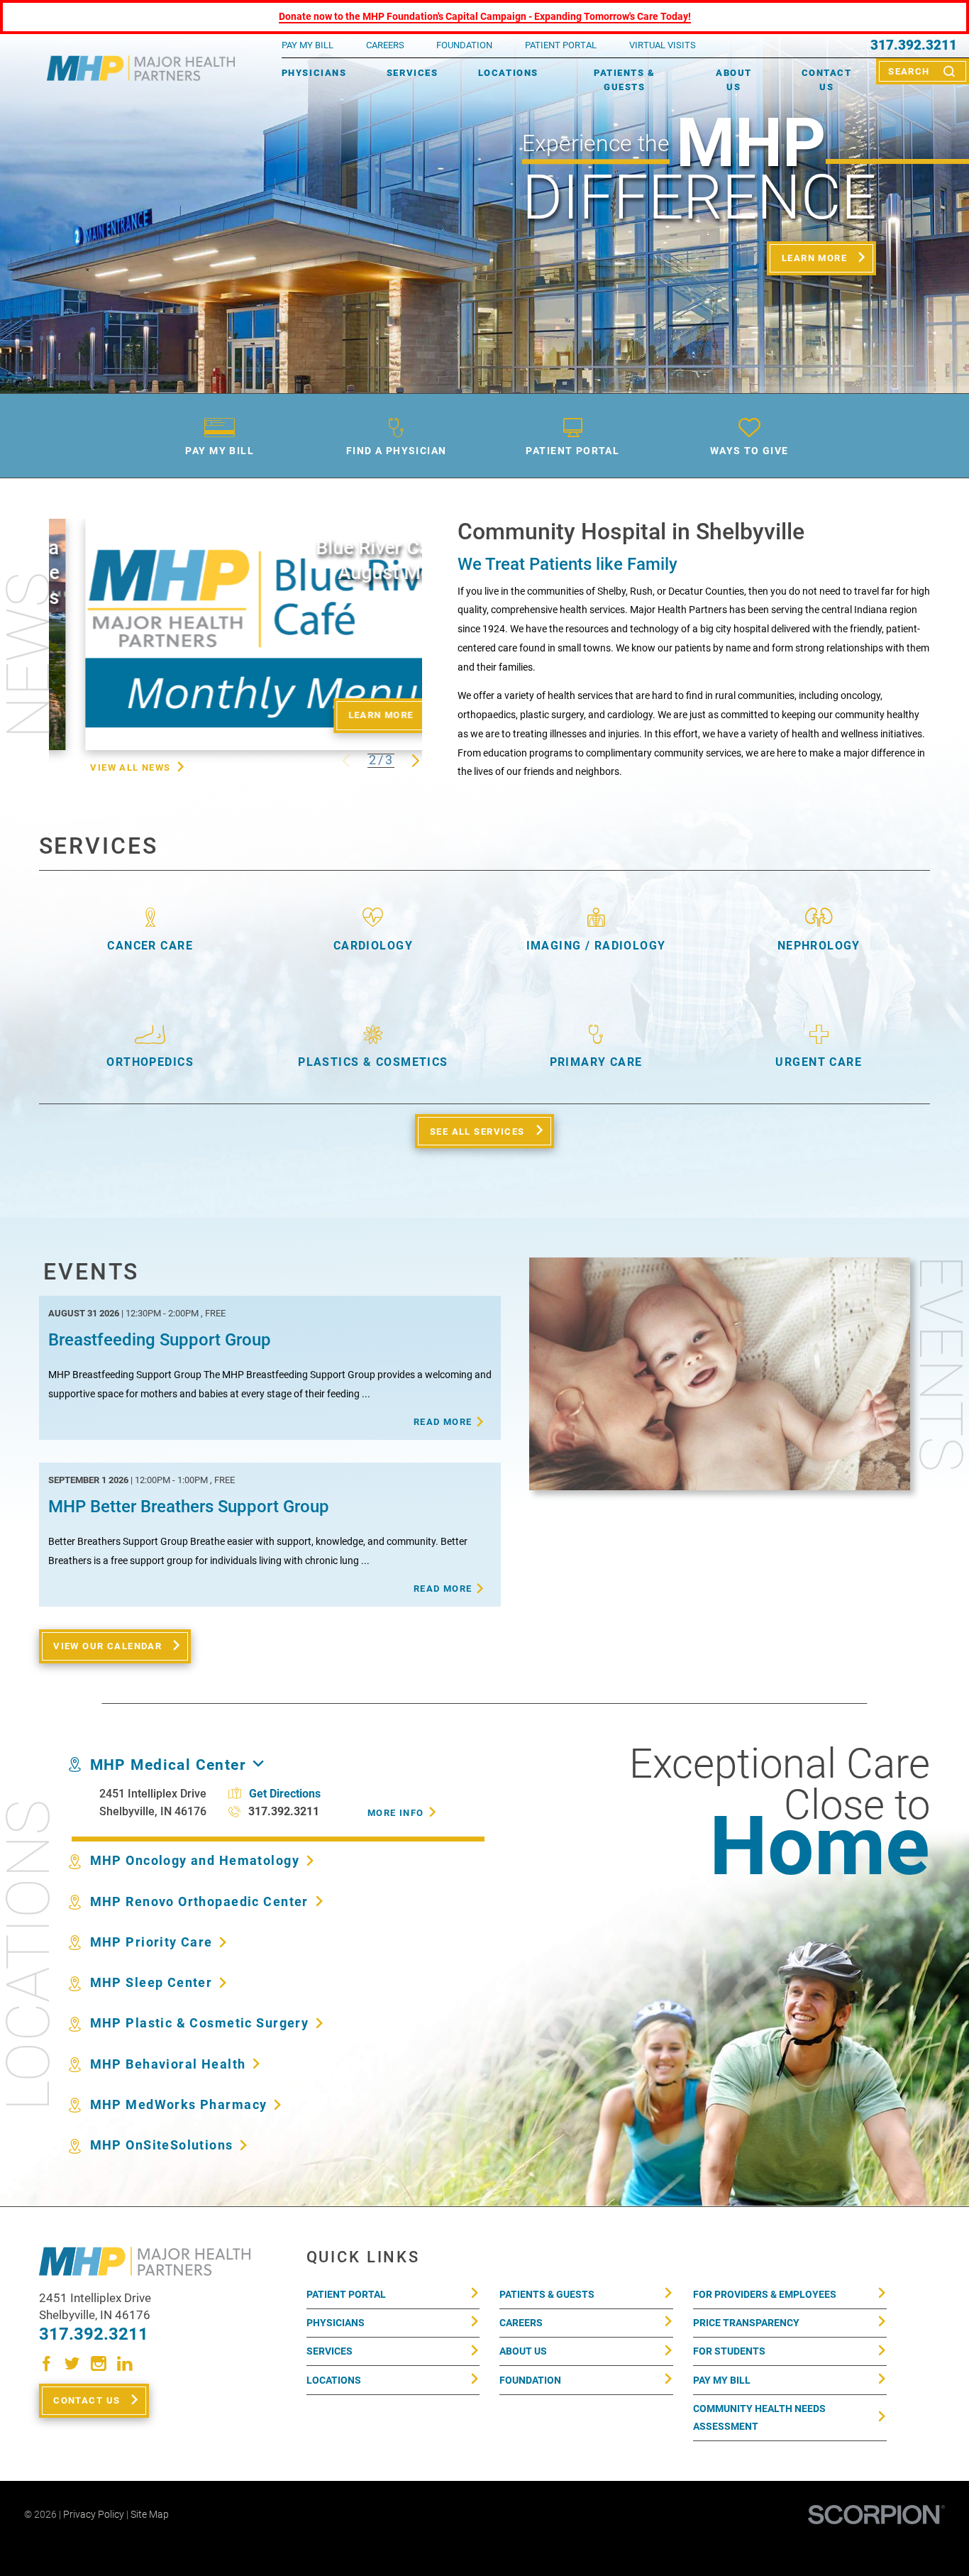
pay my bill (308, 45)
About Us (734, 80)
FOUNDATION (464, 45)
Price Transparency (746, 2323)
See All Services (477, 1132)
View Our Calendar (107, 1646)
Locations (508, 73)
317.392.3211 (914, 46)
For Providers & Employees (765, 2294)
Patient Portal (346, 2294)
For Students (729, 2351)
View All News (130, 767)
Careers (385, 45)
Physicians (314, 73)
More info (396, 1813)
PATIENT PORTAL (561, 45)
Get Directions (285, 1794)
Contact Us (827, 80)
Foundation (530, 2380)
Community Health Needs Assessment (759, 2417)
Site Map (150, 2514)
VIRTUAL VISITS (663, 45)
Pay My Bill (722, 2380)
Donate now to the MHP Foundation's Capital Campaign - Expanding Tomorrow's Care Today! (485, 16)
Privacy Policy (94, 2514)
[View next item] (416, 761)
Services (412, 73)
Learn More (814, 258)
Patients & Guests (624, 80)
